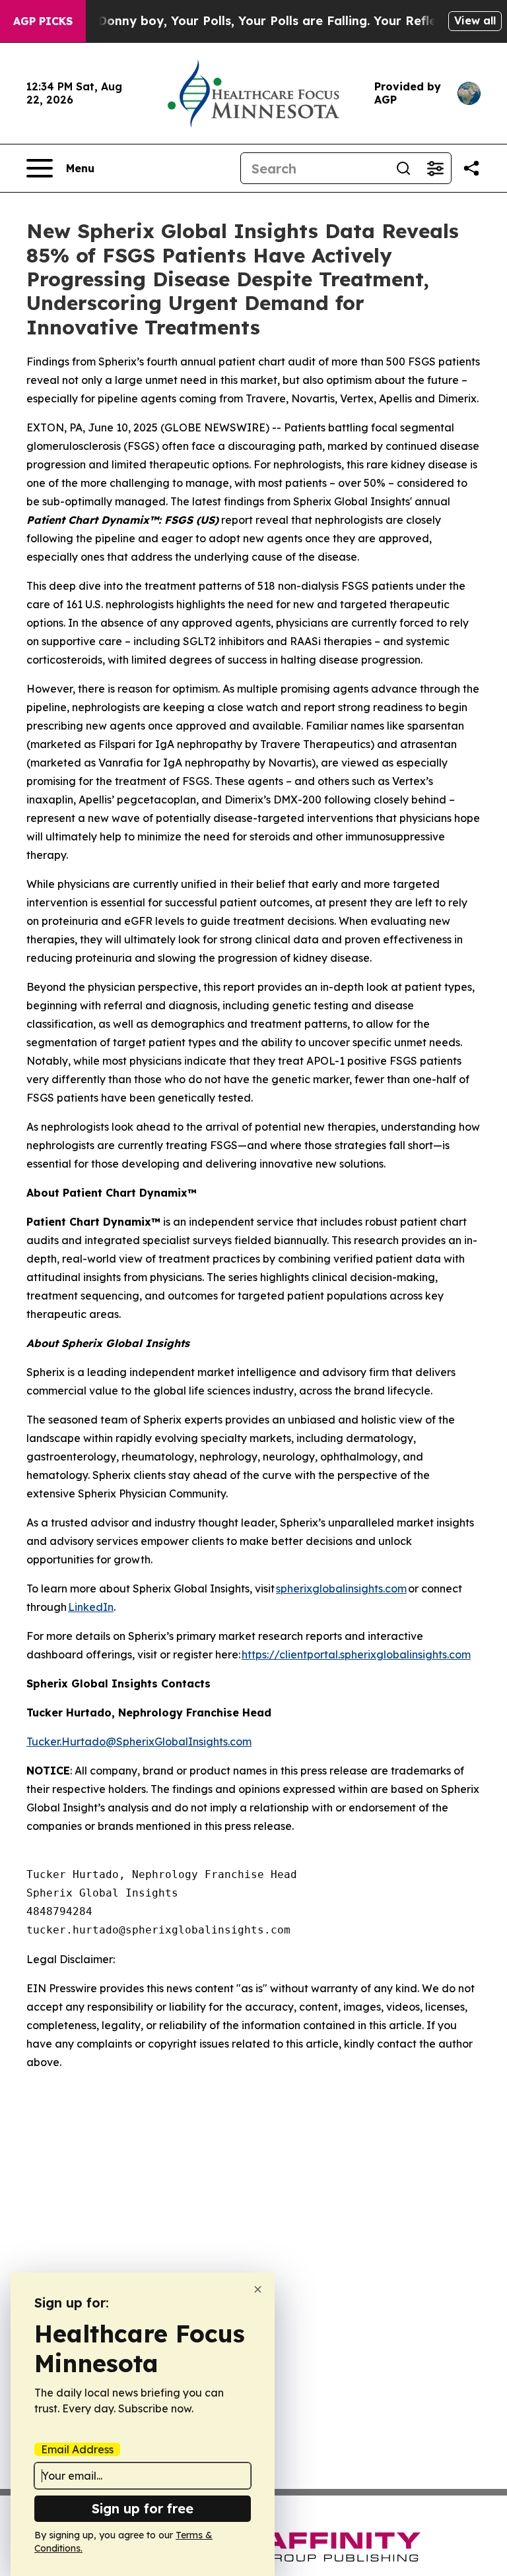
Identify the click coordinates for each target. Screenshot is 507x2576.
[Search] (403, 168)
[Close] (258, 2289)
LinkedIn (91, 1607)
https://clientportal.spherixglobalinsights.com (356, 1654)
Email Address (77, 2449)
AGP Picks (43, 21)
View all (475, 20)
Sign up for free (143, 2508)
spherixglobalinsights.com (341, 1588)
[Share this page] (471, 168)
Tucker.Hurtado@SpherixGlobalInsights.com (139, 1742)
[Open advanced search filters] (435, 168)
